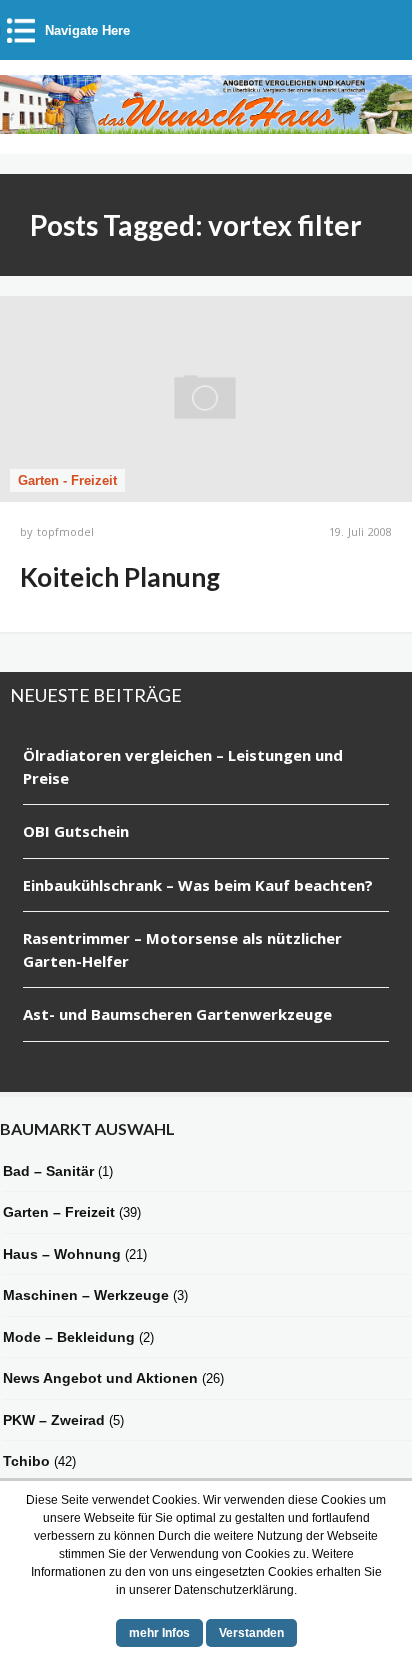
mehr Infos (159, 1633)
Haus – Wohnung (62, 1254)
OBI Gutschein (76, 831)
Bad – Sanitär (48, 1171)
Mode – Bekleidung (69, 1337)
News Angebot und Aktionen (100, 1378)
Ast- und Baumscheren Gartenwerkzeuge (177, 1014)
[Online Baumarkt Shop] (206, 124)
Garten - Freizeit (67, 480)
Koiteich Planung (120, 577)
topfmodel (65, 531)
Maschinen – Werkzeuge (86, 1295)
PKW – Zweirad (54, 1420)
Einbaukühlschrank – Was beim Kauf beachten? (198, 885)
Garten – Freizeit (59, 1212)
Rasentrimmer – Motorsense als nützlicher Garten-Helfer (182, 949)
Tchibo (26, 1461)
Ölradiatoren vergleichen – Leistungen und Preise (183, 766)
